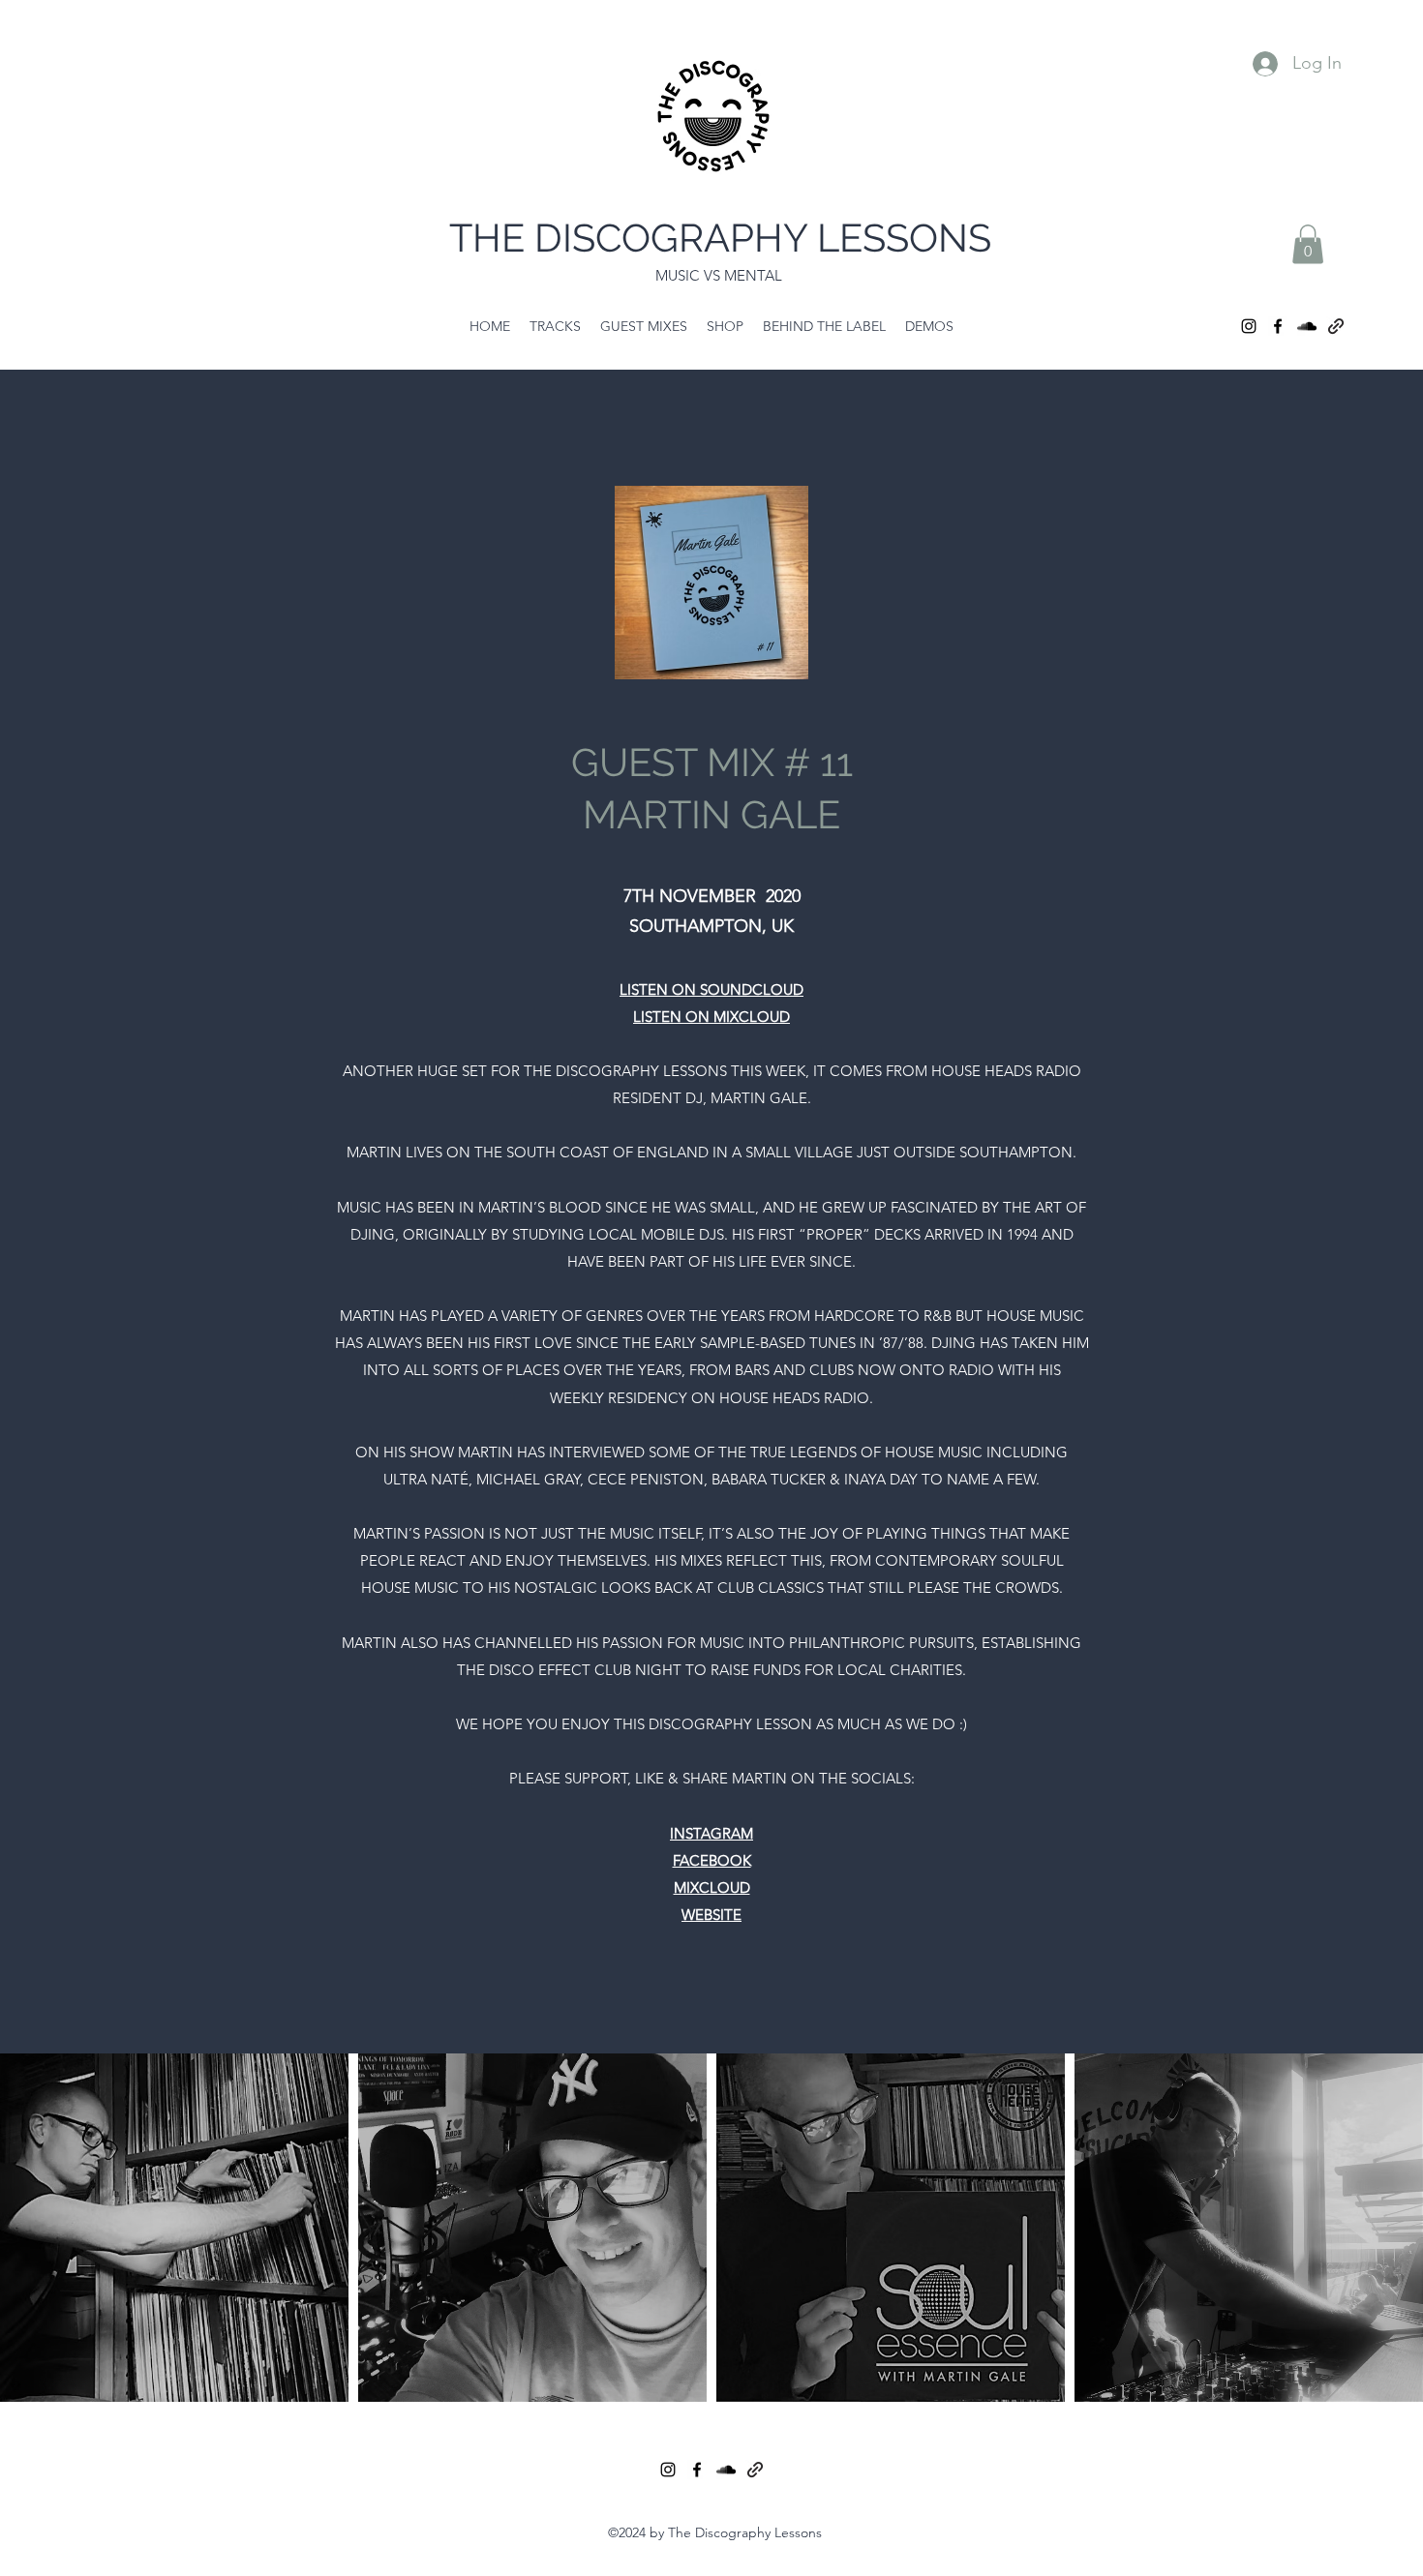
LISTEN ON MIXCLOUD (711, 1017)
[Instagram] (1249, 326)
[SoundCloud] (1307, 326)
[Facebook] (1278, 326)
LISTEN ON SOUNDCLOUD (711, 989)
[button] (1308, 244)
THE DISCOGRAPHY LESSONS (720, 238)
